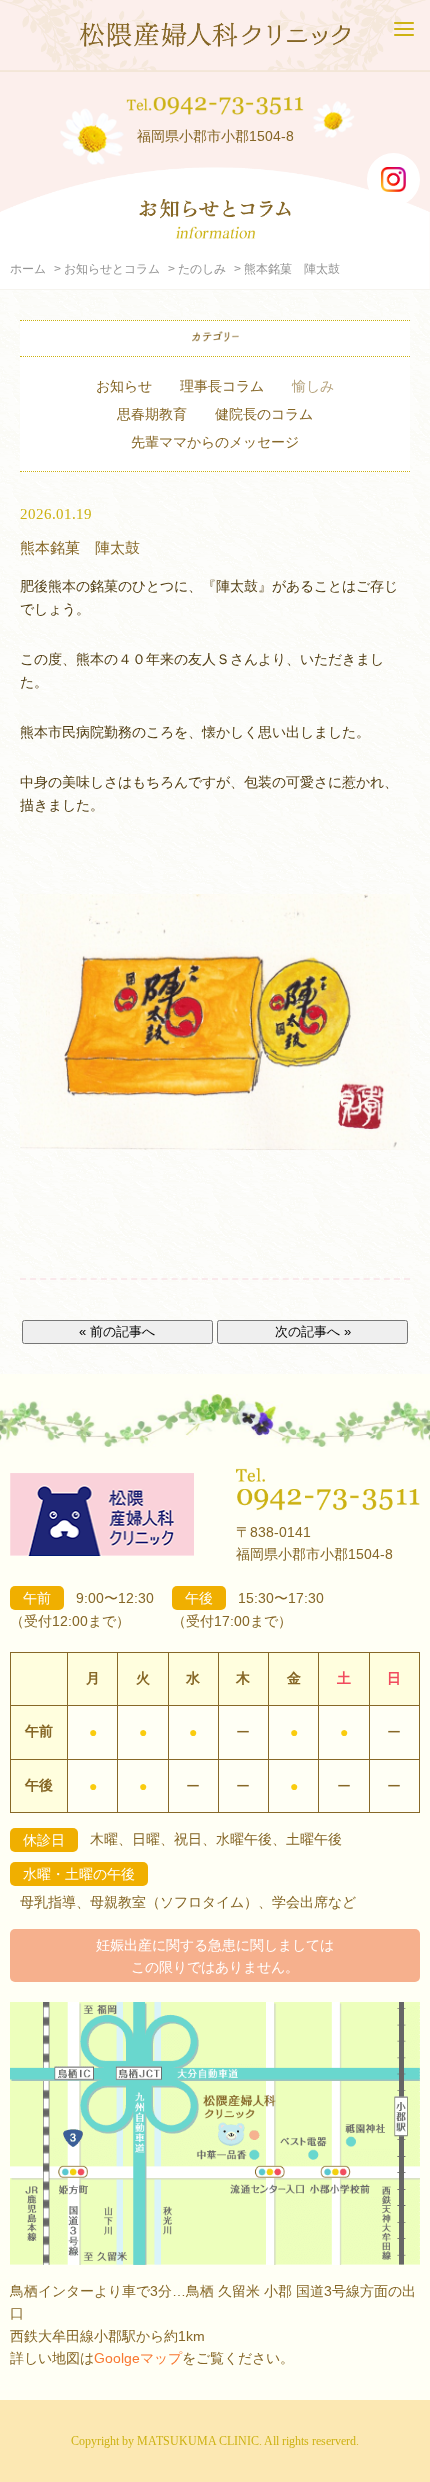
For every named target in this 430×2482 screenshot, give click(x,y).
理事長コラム (222, 386)
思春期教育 (152, 414)
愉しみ (313, 386)
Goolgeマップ (138, 2358)
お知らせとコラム (112, 269)
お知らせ (124, 386)
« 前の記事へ (117, 1331)
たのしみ (202, 269)
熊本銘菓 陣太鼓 (80, 547)
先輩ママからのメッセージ (215, 442)
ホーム (28, 269)
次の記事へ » (313, 1331)
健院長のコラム (264, 414)
